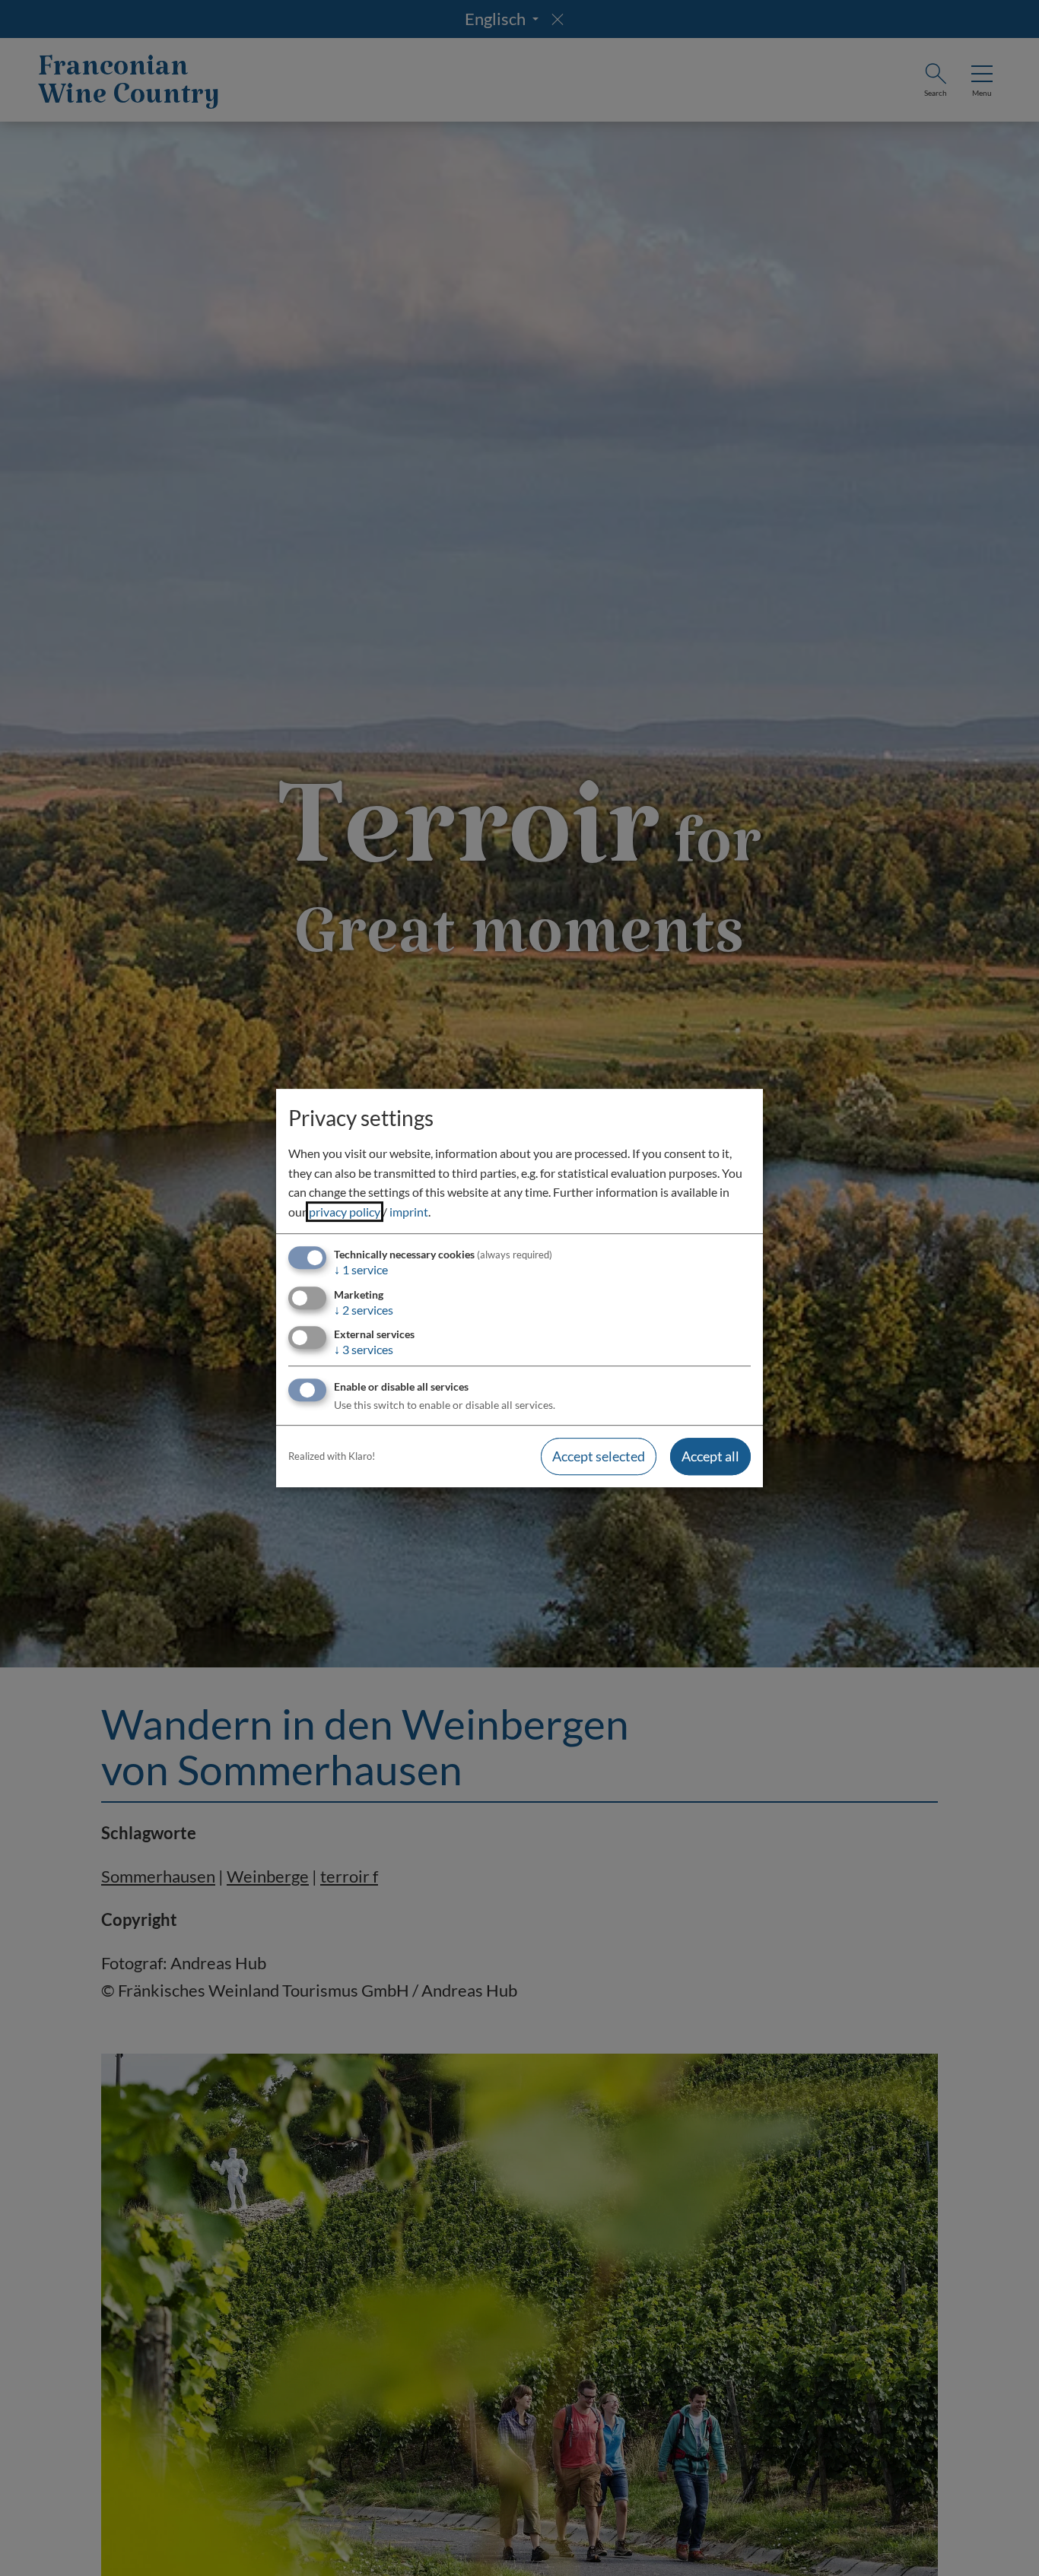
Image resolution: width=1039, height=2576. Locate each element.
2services (364, 1310)
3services (364, 1349)
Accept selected (599, 1456)
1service (361, 1270)
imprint (409, 1212)
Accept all (710, 1456)
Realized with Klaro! (332, 1456)
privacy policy (345, 1212)
